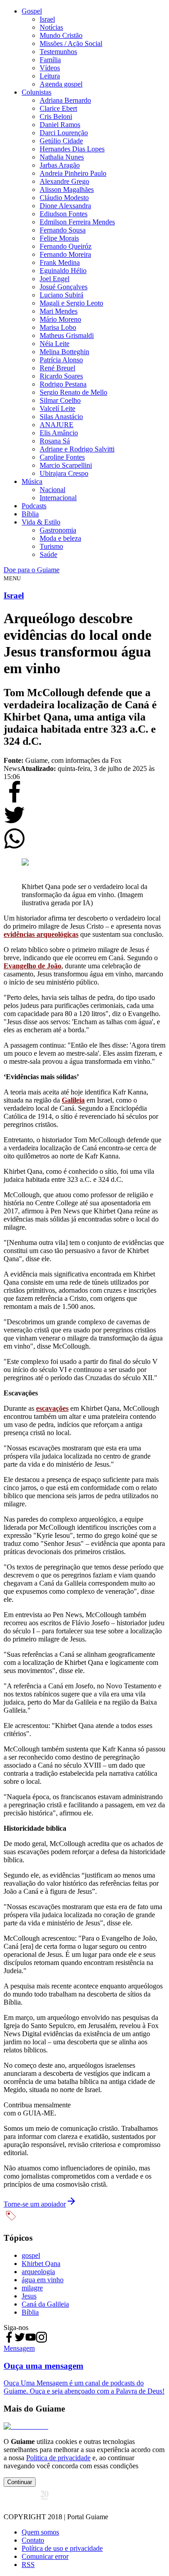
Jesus (29, 2296)
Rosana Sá (55, 441)
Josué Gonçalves (64, 287)
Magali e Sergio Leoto (71, 303)
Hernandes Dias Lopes (72, 149)
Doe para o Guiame (32, 570)
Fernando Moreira (65, 254)
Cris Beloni (56, 116)
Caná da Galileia (45, 2304)
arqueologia (38, 2272)
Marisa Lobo (58, 327)
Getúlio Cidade (61, 141)
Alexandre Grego (64, 181)
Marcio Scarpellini (66, 465)
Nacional (53, 490)
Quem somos (40, 2532)
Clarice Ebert (58, 108)
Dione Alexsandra (65, 206)
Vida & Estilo (41, 522)
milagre (32, 2288)
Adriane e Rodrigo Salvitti (77, 449)
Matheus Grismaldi (67, 335)
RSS (28, 2565)
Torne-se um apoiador (35, 2204)
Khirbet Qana (41, 2264)
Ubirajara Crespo (64, 473)
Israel (47, 19)
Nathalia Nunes (62, 157)
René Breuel (57, 368)
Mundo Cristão (61, 35)
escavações (52, 1408)
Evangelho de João (32, 966)
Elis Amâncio (59, 433)
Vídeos (50, 68)
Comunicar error (45, 2556)
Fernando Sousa (63, 230)
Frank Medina (60, 262)
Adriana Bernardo (65, 100)
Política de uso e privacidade (62, 2548)
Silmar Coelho (60, 400)
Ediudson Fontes (64, 214)
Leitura (50, 76)
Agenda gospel (61, 84)
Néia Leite (55, 344)
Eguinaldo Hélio (63, 271)
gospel (31, 2255)
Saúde (48, 554)
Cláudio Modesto (64, 198)
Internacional (58, 498)
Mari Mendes (59, 311)
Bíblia (30, 514)
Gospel (32, 11)
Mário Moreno (60, 319)
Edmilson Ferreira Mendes (77, 222)
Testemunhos (58, 52)
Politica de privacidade (58, 2458)
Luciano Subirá (62, 295)
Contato (33, 2540)
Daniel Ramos (60, 125)
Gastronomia (58, 530)
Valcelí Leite (57, 408)
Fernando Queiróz (66, 246)
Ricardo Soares (61, 376)
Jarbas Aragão (60, 165)
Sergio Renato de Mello (73, 392)
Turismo (51, 546)
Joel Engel (55, 279)
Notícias (51, 27)
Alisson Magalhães (67, 189)
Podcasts (34, 506)
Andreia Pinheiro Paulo (73, 173)
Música (32, 481)
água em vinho (43, 2280)
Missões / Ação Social (71, 43)
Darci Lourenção (64, 133)
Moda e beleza (60, 538)
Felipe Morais (59, 238)
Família (50, 60)
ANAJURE (57, 425)
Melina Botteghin (64, 352)
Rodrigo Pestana (63, 384)
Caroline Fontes (62, 457)
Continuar (20, 2482)
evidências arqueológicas (41, 934)
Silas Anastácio (61, 417)
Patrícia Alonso (61, 360)
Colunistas (37, 92)
